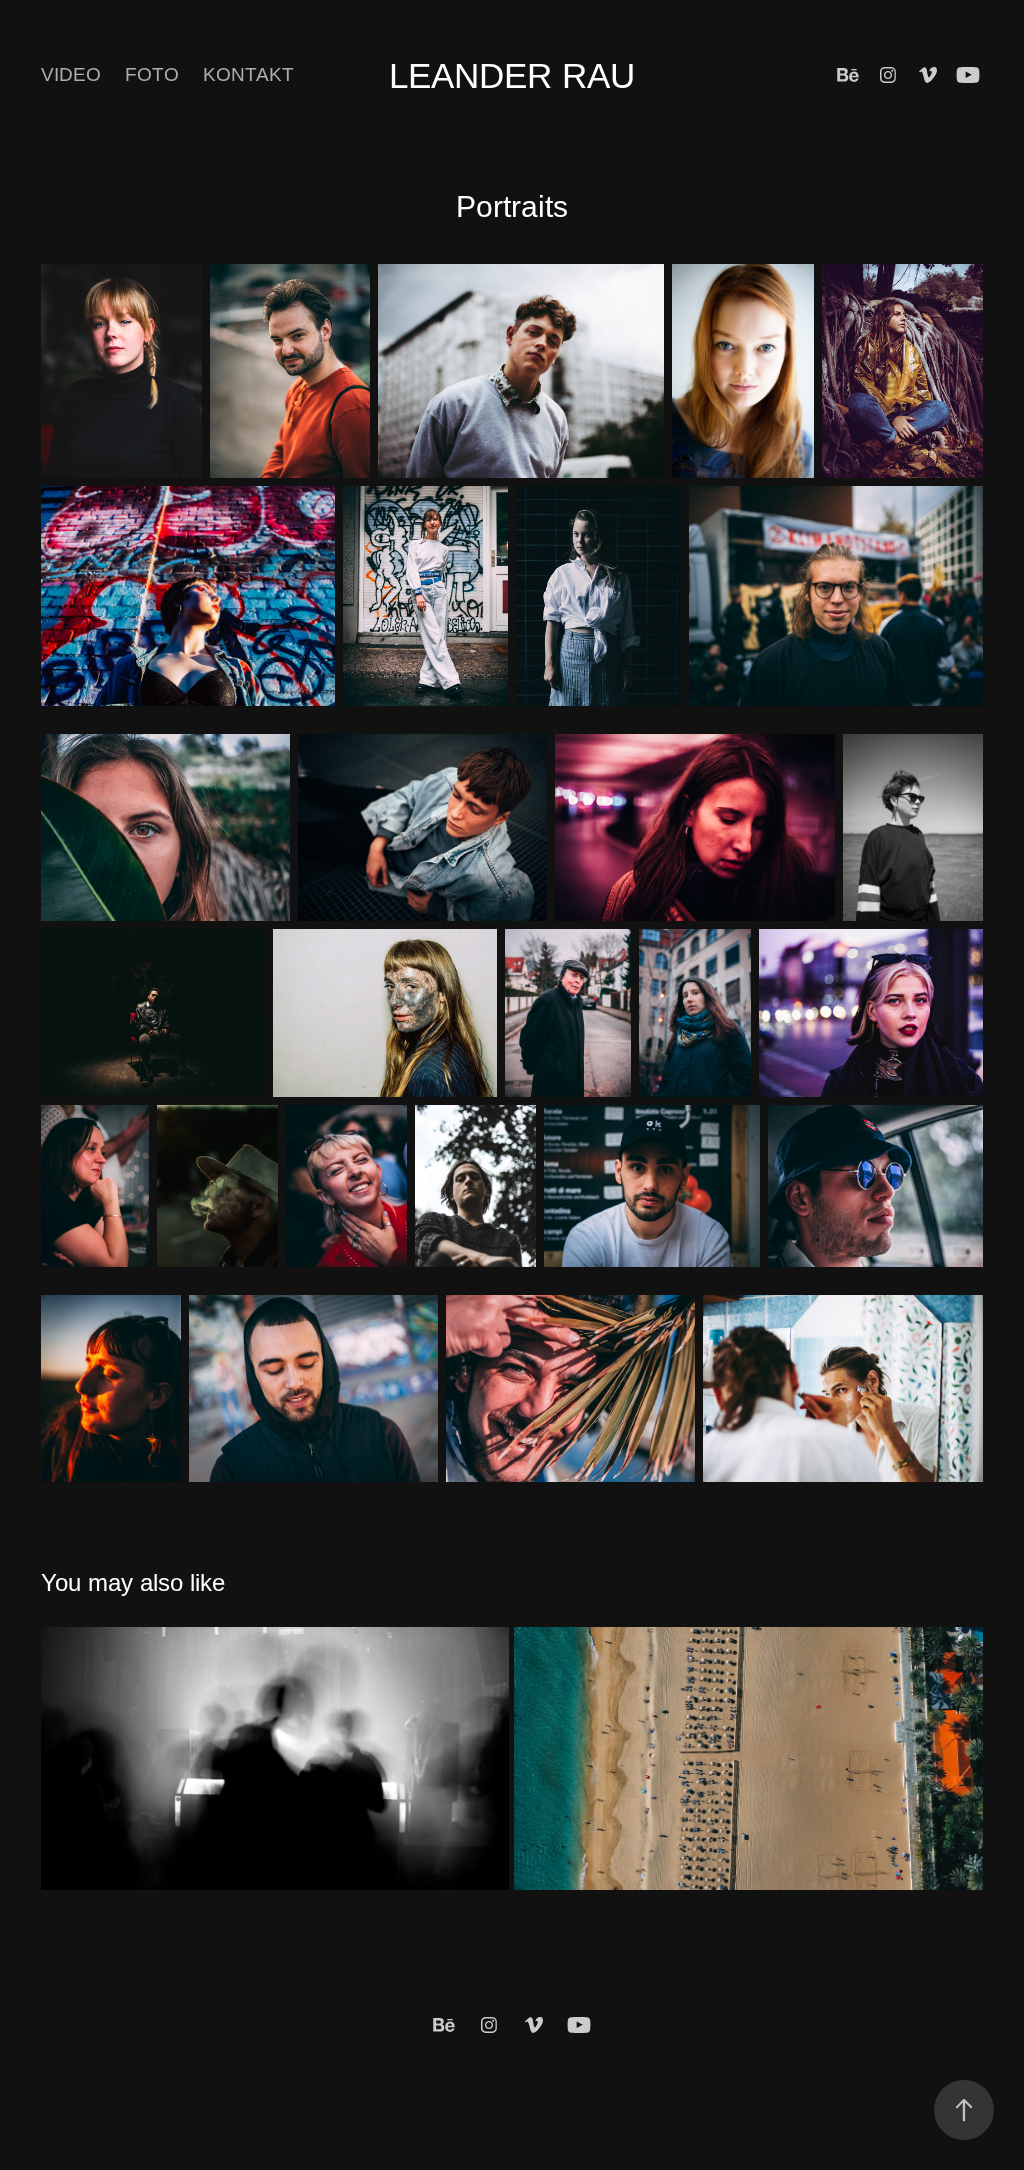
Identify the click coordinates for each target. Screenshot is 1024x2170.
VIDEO (71, 74)
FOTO (152, 74)
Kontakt (248, 74)
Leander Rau (512, 75)
